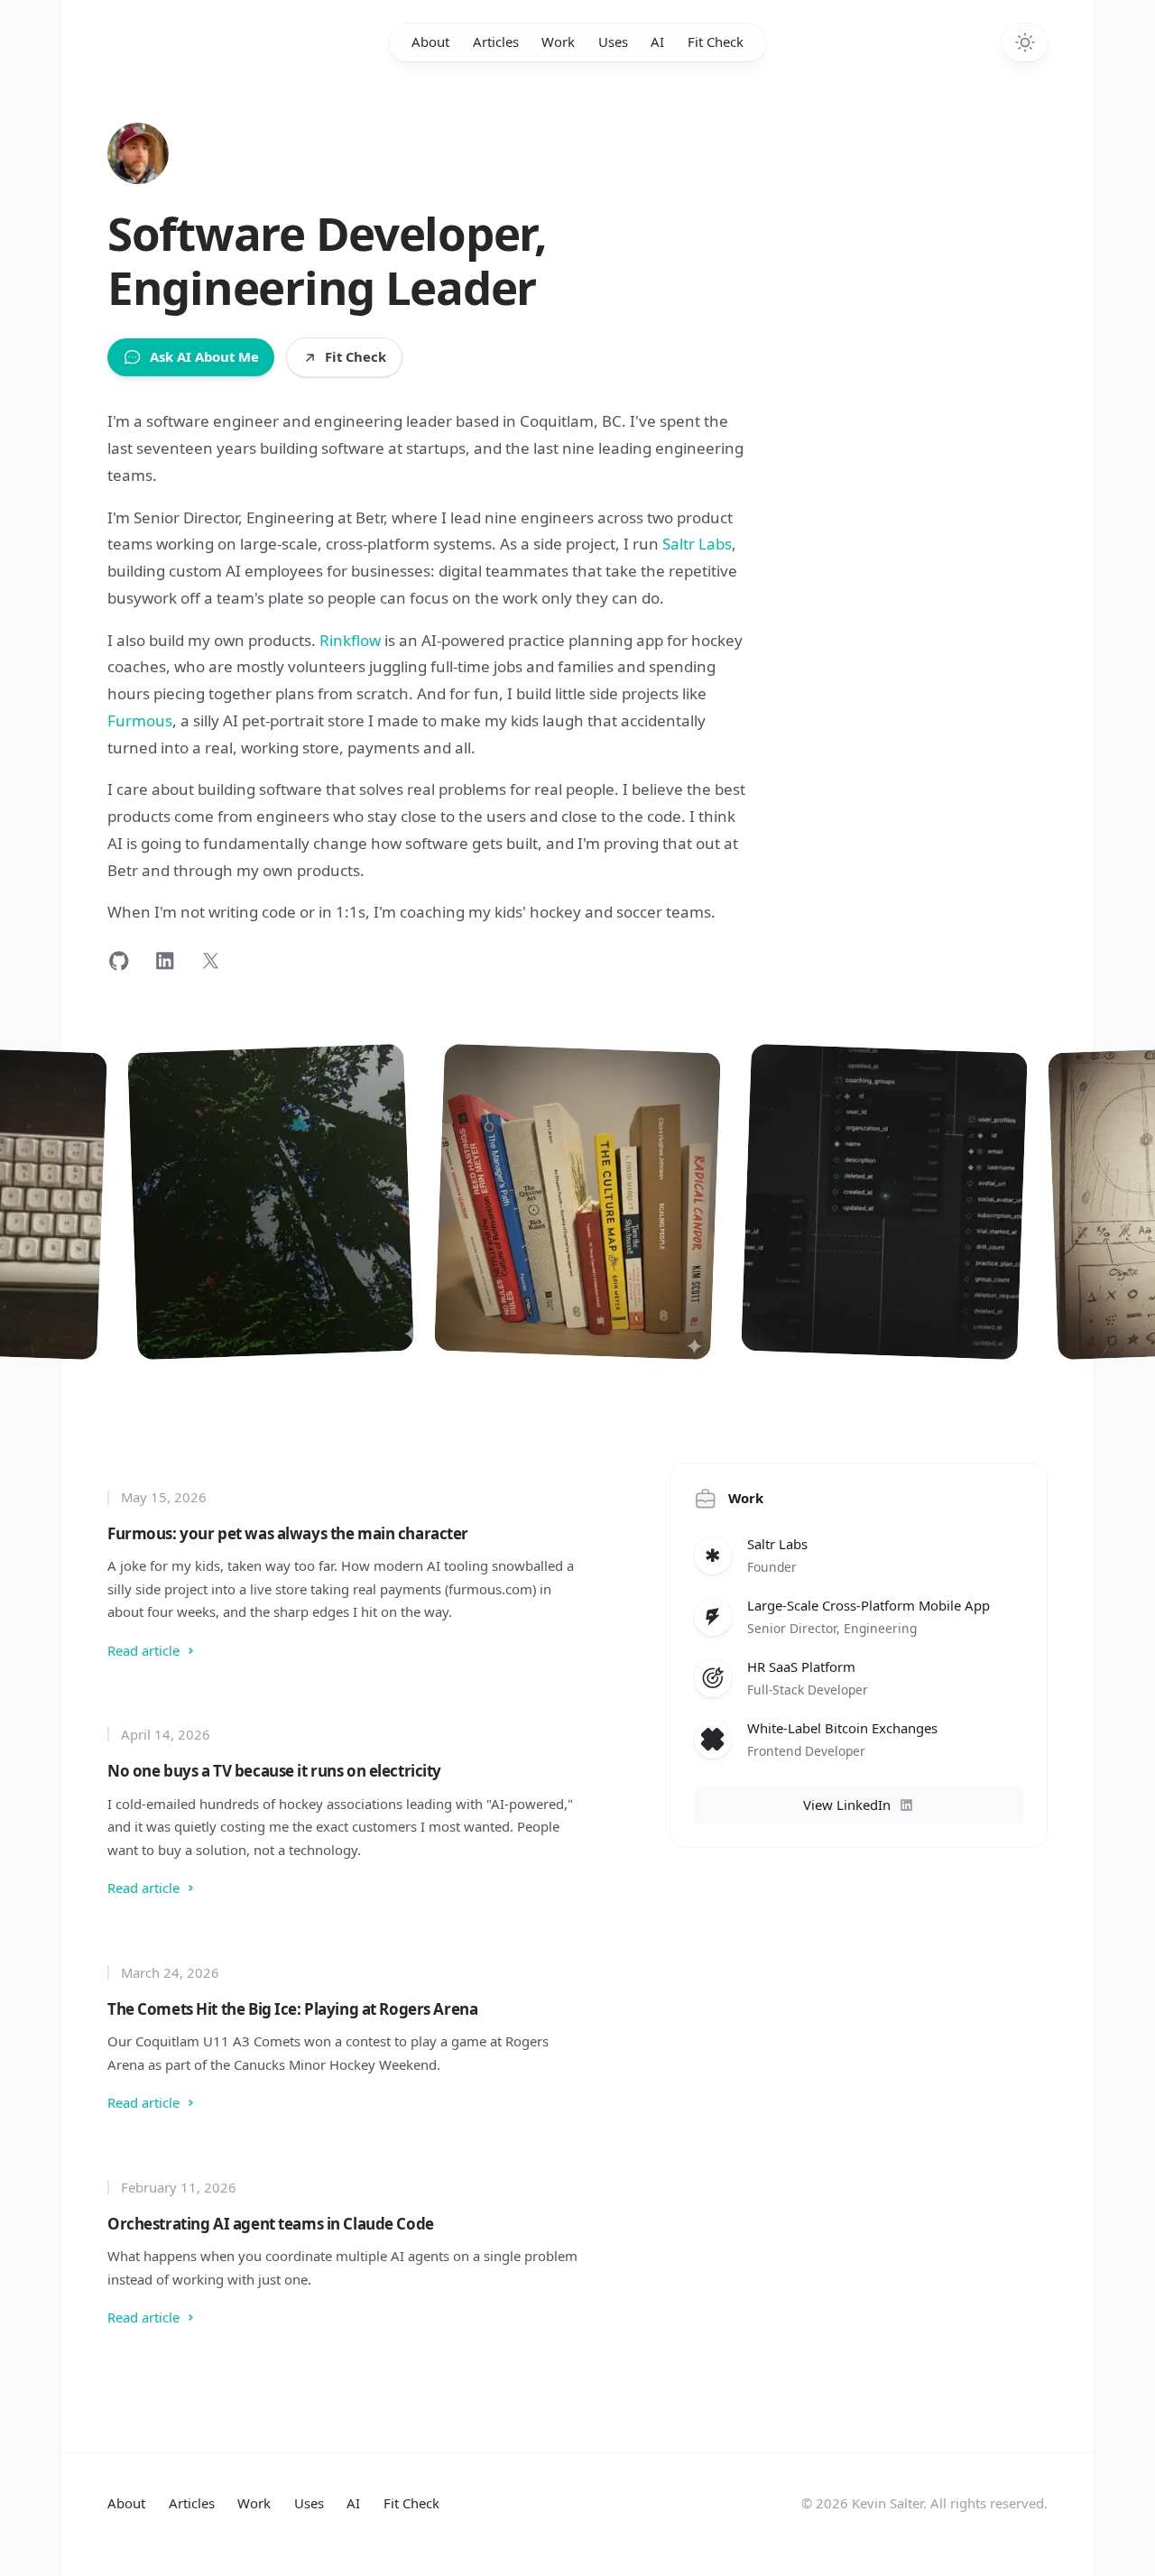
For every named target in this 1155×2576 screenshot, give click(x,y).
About (430, 42)
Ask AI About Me (204, 356)
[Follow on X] (211, 960)
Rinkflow (350, 640)
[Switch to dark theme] (1025, 43)
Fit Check (716, 42)
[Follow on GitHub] (119, 960)
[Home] (138, 153)
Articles (496, 42)
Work (558, 42)
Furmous (140, 720)
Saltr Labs (697, 544)
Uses (613, 42)
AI (657, 42)
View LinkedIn (847, 1805)
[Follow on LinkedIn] (165, 960)
